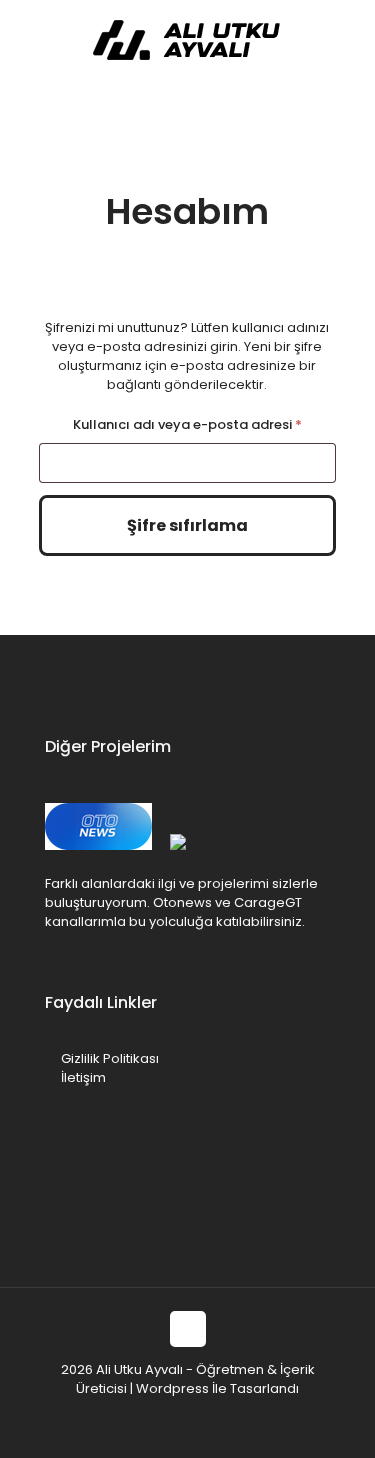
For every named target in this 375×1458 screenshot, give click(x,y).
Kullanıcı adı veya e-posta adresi (204, 424)
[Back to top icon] (188, 1329)
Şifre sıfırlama (187, 525)
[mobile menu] (348, 40)
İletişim (83, 1077)
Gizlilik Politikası (110, 1058)
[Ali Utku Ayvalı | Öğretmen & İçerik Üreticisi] (187, 40)
